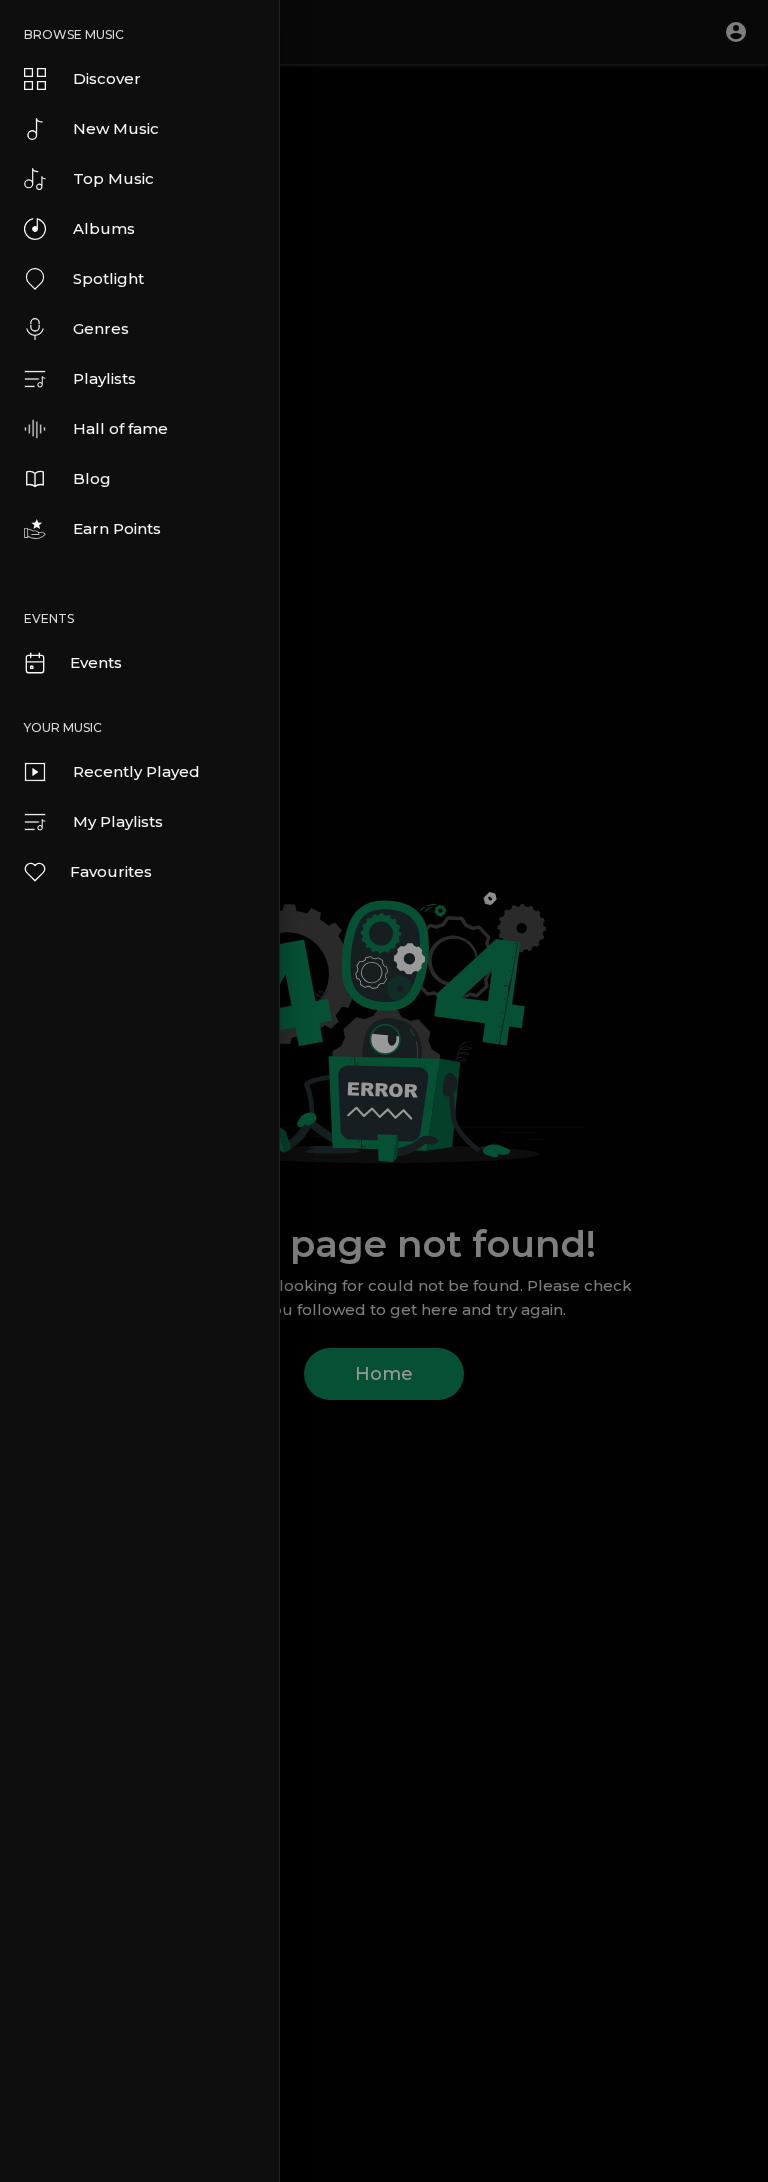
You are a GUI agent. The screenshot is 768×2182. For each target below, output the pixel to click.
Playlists (104, 378)
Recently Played (136, 771)
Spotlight (108, 278)
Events (96, 662)
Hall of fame (120, 428)
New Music (116, 128)
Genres (101, 328)
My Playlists (118, 821)
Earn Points (117, 528)
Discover (107, 78)
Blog (92, 478)
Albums (104, 228)
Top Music (113, 178)
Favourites (111, 871)
